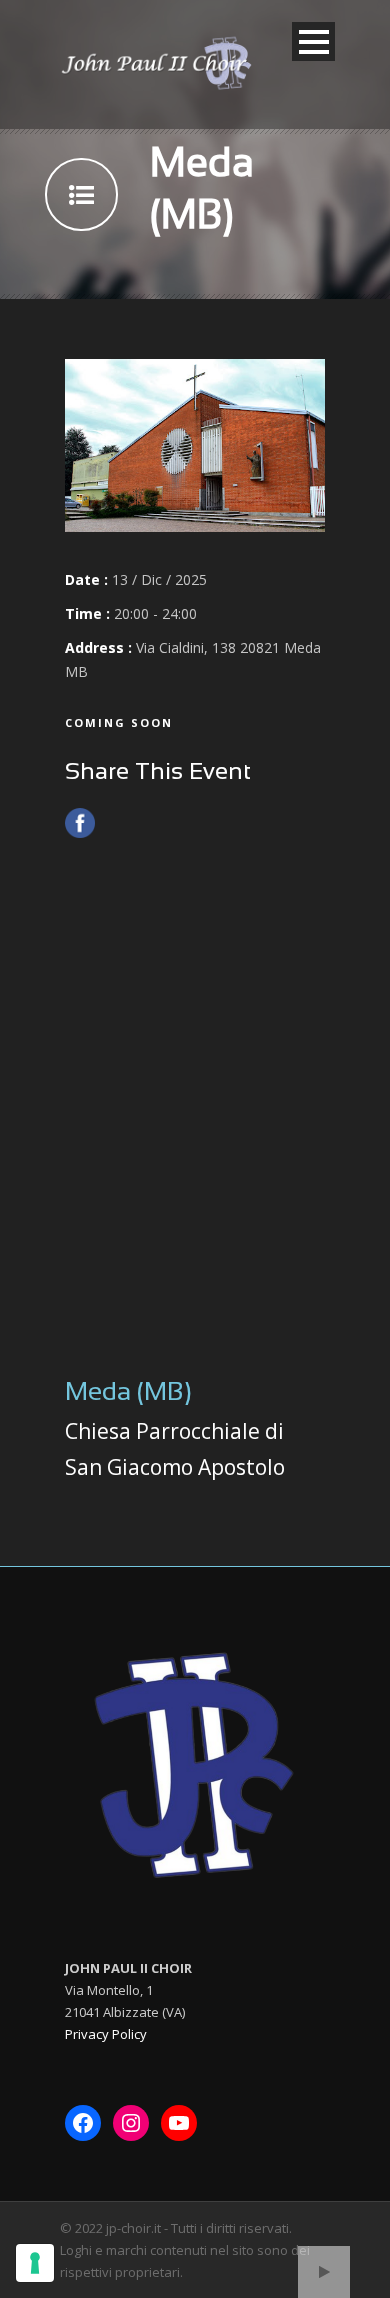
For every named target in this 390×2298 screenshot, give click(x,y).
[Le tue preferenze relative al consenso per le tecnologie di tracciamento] (35, 2263)
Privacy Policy (106, 2034)
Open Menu (313, 41)
